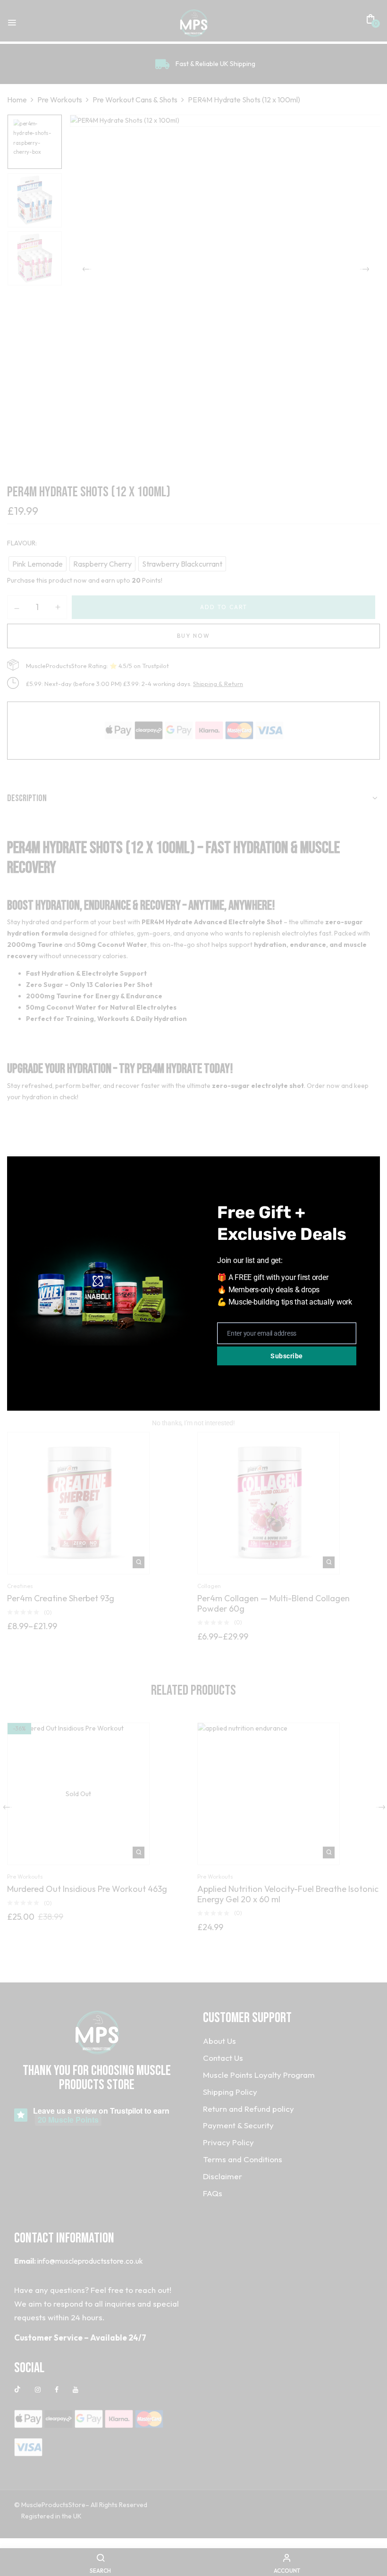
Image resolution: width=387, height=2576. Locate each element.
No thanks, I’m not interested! (193, 1423)
